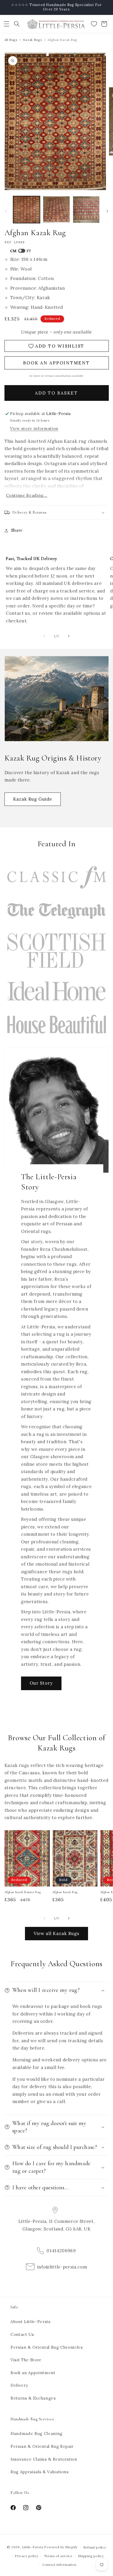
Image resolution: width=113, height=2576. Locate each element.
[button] (7, 24)
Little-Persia (33, 2547)
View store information (34, 429)
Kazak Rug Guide (33, 799)
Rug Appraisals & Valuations (40, 2472)
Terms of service (58, 2556)
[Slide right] (107, 211)
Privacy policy (27, 2556)
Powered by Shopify (61, 2547)
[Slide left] (6, 211)
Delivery (19, 2385)
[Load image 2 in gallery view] (56, 210)
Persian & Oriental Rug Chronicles (47, 2347)
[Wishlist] (94, 24)
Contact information (59, 2565)
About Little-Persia (30, 2322)
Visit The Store (26, 2360)
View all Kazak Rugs (57, 1933)
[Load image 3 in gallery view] (86, 210)
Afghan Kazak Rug (65, 1892)
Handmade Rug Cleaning (37, 2434)
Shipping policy (91, 2556)
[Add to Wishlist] (43, 1836)
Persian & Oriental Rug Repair (42, 2446)
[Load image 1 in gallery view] (27, 210)
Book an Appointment (33, 2373)
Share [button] (17, 530)
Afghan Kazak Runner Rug (23, 1892)
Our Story (41, 1683)
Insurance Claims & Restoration (44, 2459)
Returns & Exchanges (33, 2398)
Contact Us (22, 2334)
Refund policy (95, 2547)
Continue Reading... (27, 495)
